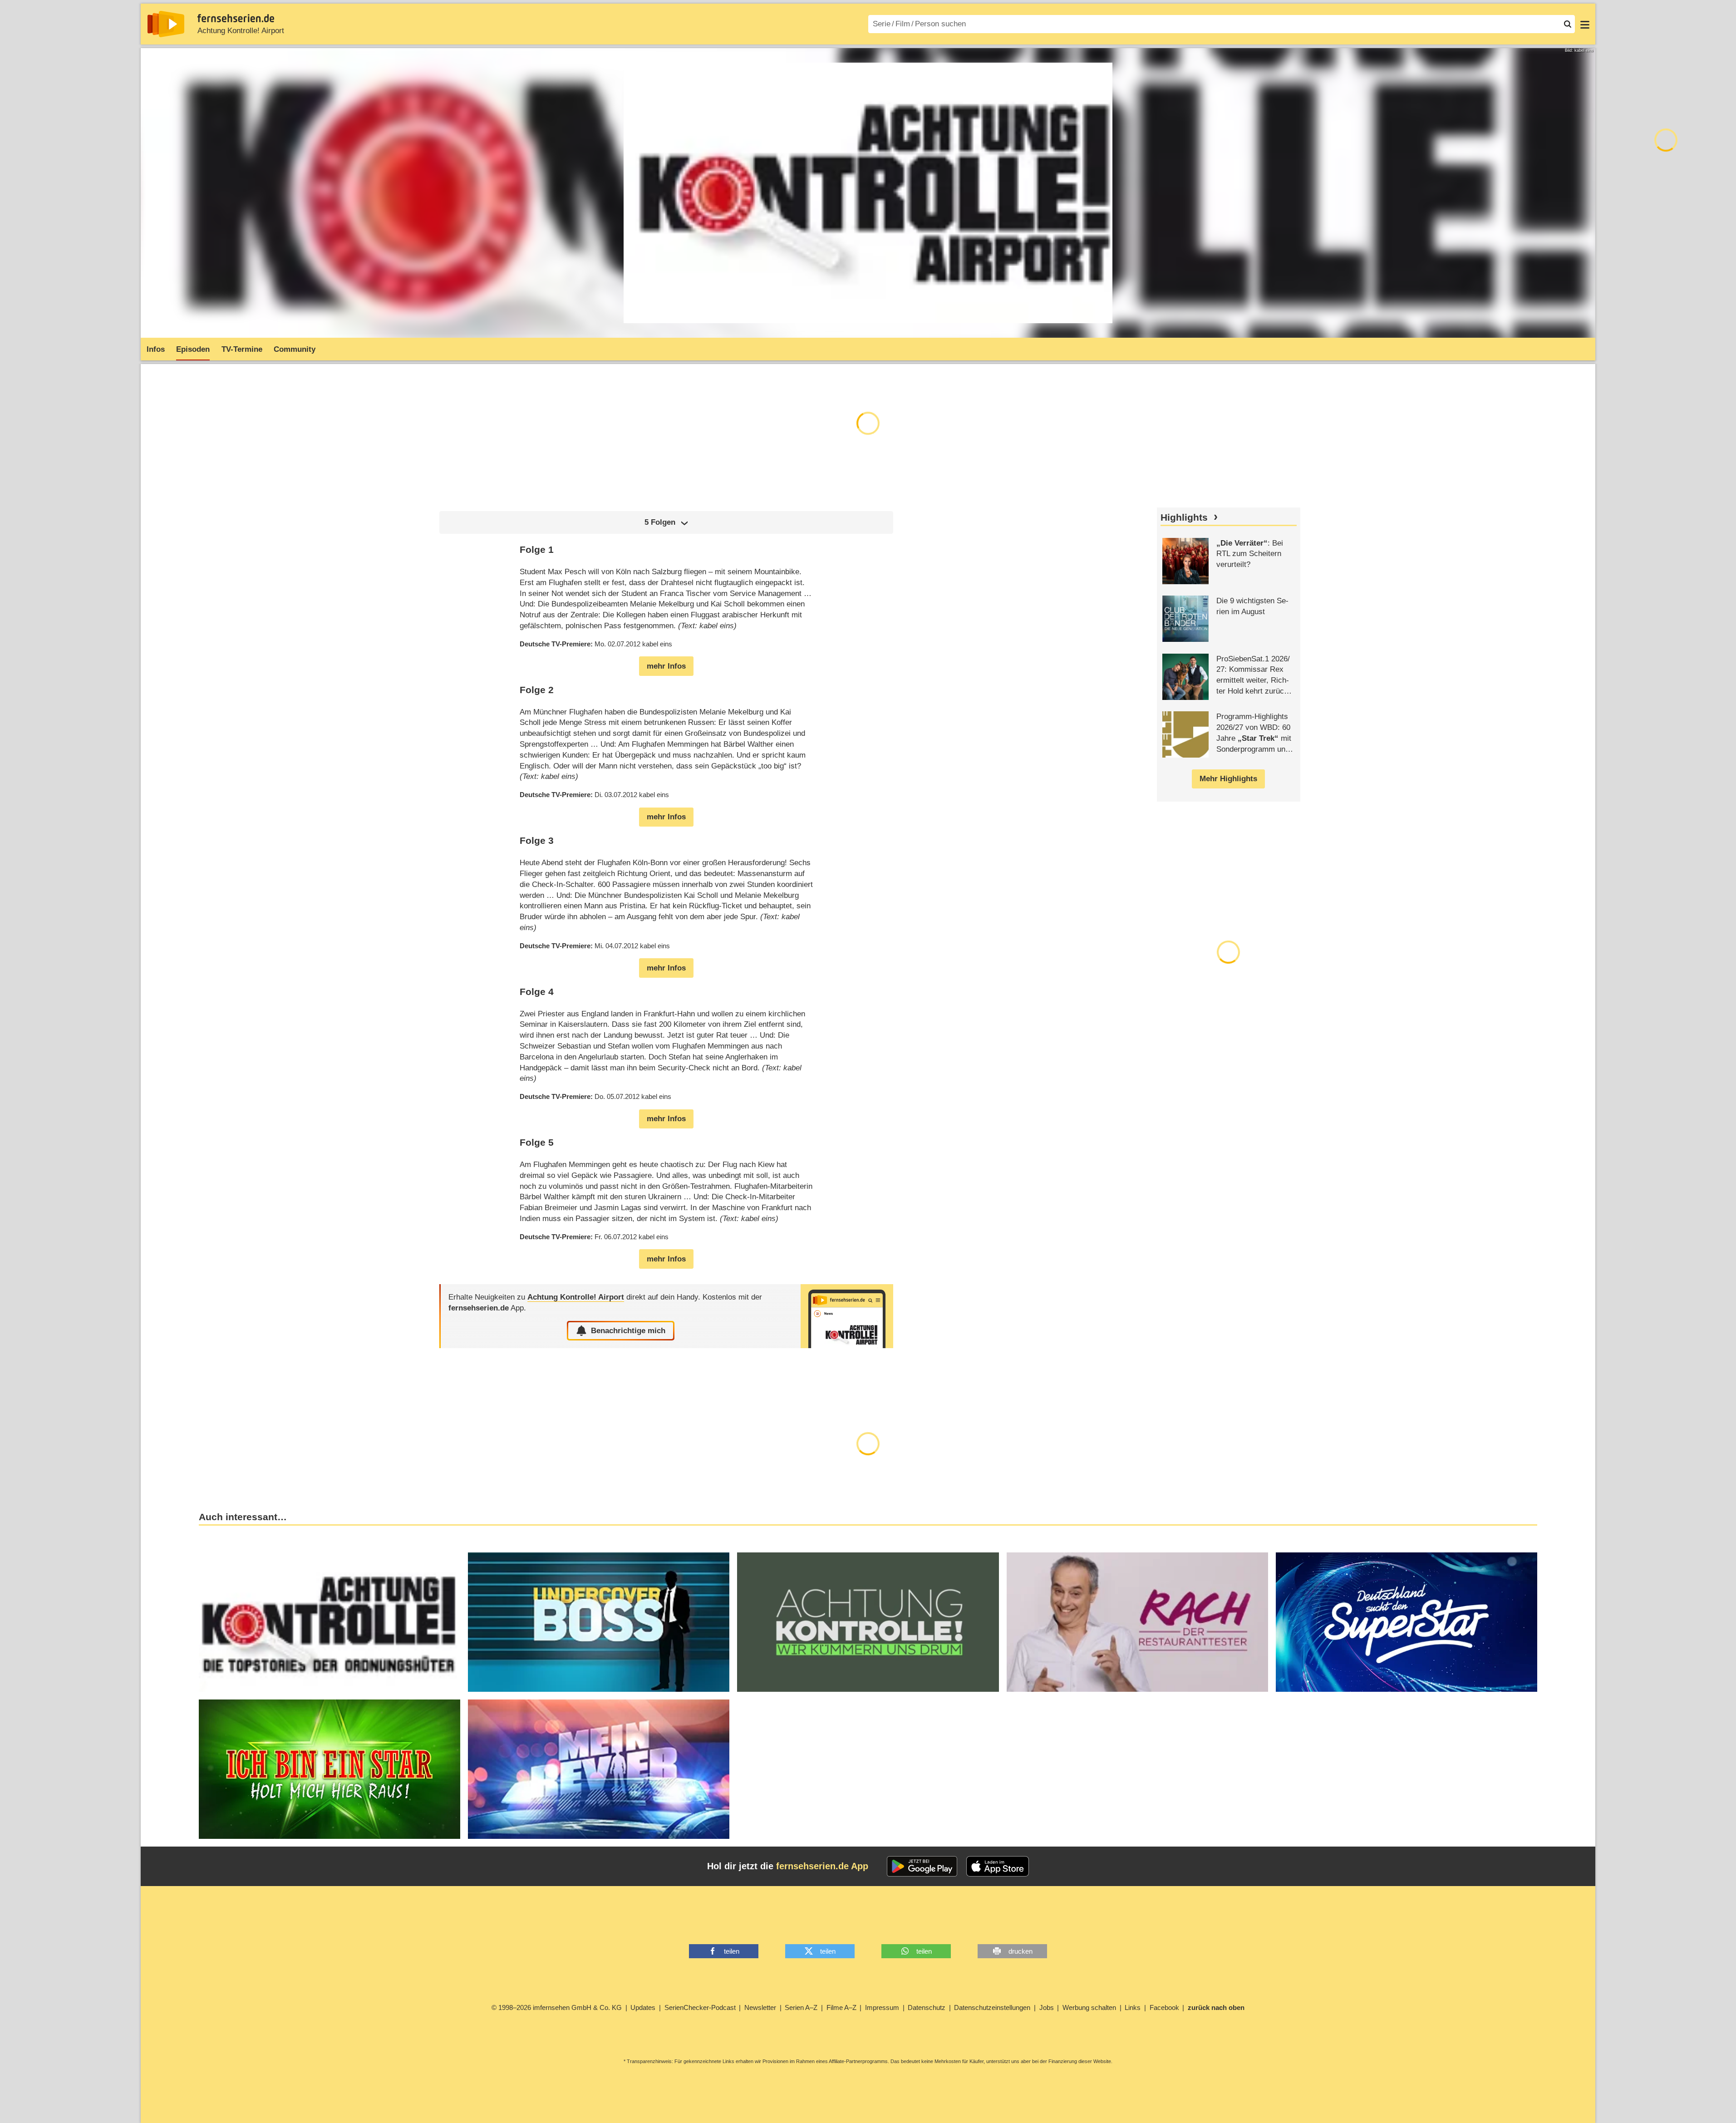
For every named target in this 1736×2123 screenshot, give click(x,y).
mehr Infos (666, 666)
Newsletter (760, 2007)
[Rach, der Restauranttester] (1137, 1622)
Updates (643, 2007)
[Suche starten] (1568, 24)
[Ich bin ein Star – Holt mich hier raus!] (329, 1769)
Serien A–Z (801, 2007)
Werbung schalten (1089, 2007)
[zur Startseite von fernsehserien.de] (166, 24)
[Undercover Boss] (599, 1622)
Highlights (1184, 517)
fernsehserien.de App (822, 1866)
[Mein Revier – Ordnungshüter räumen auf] (599, 1769)
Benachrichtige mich (628, 1331)
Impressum (882, 2007)
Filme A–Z (841, 2007)
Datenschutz (927, 2007)
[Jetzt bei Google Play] (922, 1867)
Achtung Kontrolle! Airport (241, 31)
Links (1133, 2007)
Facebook (1164, 2007)
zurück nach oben (1216, 2007)
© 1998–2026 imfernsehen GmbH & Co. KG (557, 2007)
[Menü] (1585, 24)
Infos (156, 349)
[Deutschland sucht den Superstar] (1407, 1622)
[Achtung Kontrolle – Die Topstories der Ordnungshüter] (329, 1622)
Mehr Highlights (1228, 779)
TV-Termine (242, 349)
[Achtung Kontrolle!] (868, 1622)
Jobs (1047, 2007)
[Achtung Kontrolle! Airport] (847, 1316)
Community (295, 349)
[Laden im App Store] (998, 1867)
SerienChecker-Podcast (700, 2007)
